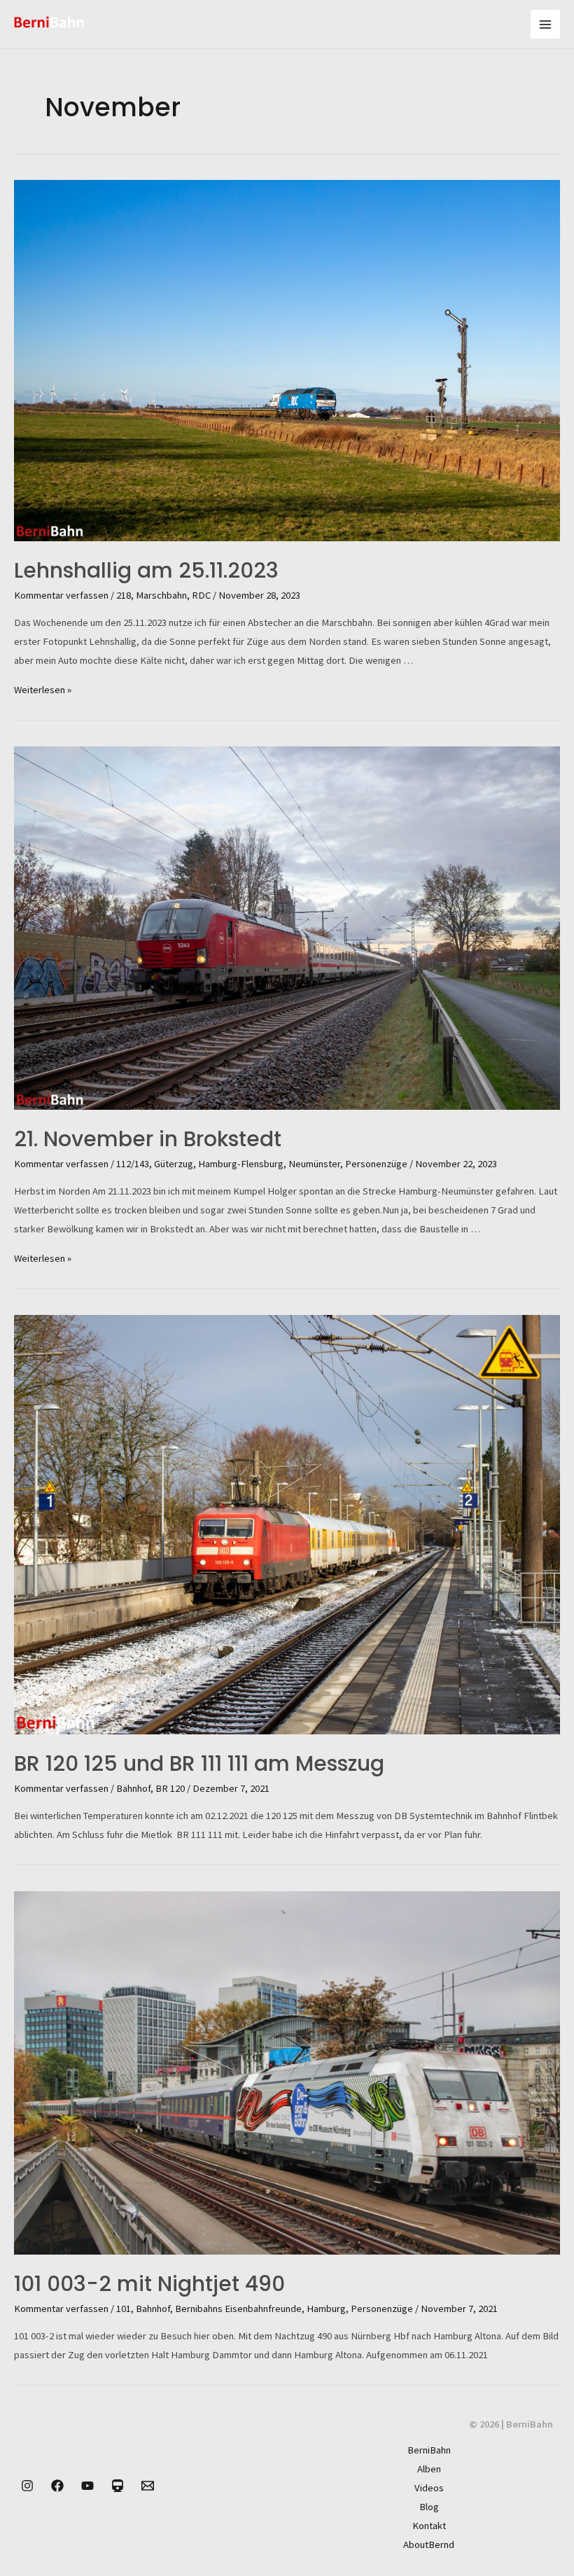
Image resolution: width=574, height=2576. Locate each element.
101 (124, 2309)
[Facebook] (57, 2486)
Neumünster (314, 1164)
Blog (429, 2507)
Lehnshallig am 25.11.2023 (146, 570)
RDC (201, 595)
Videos (429, 2488)
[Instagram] (27, 2486)
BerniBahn (429, 2450)
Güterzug (174, 1164)
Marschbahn (161, 595)
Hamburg (326, 2309)
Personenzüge (376, 1164)
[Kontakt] (148, 2486)
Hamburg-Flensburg (241, 1164)
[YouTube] (87, 2486)
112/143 (133, 1164)
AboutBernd (429, 2544)
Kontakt (429, 2526)
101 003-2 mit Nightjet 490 (149, 2284)
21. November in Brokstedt (148, 1139)
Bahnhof (133, 1788)
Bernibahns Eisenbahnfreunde (238, 2309)
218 (124, 595)
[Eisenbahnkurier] (118, 2486)
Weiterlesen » (43, 690)
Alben (429, 2469)
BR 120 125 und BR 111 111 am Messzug (199, 1763)
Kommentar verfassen (61, 595)
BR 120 (170, 1788)
